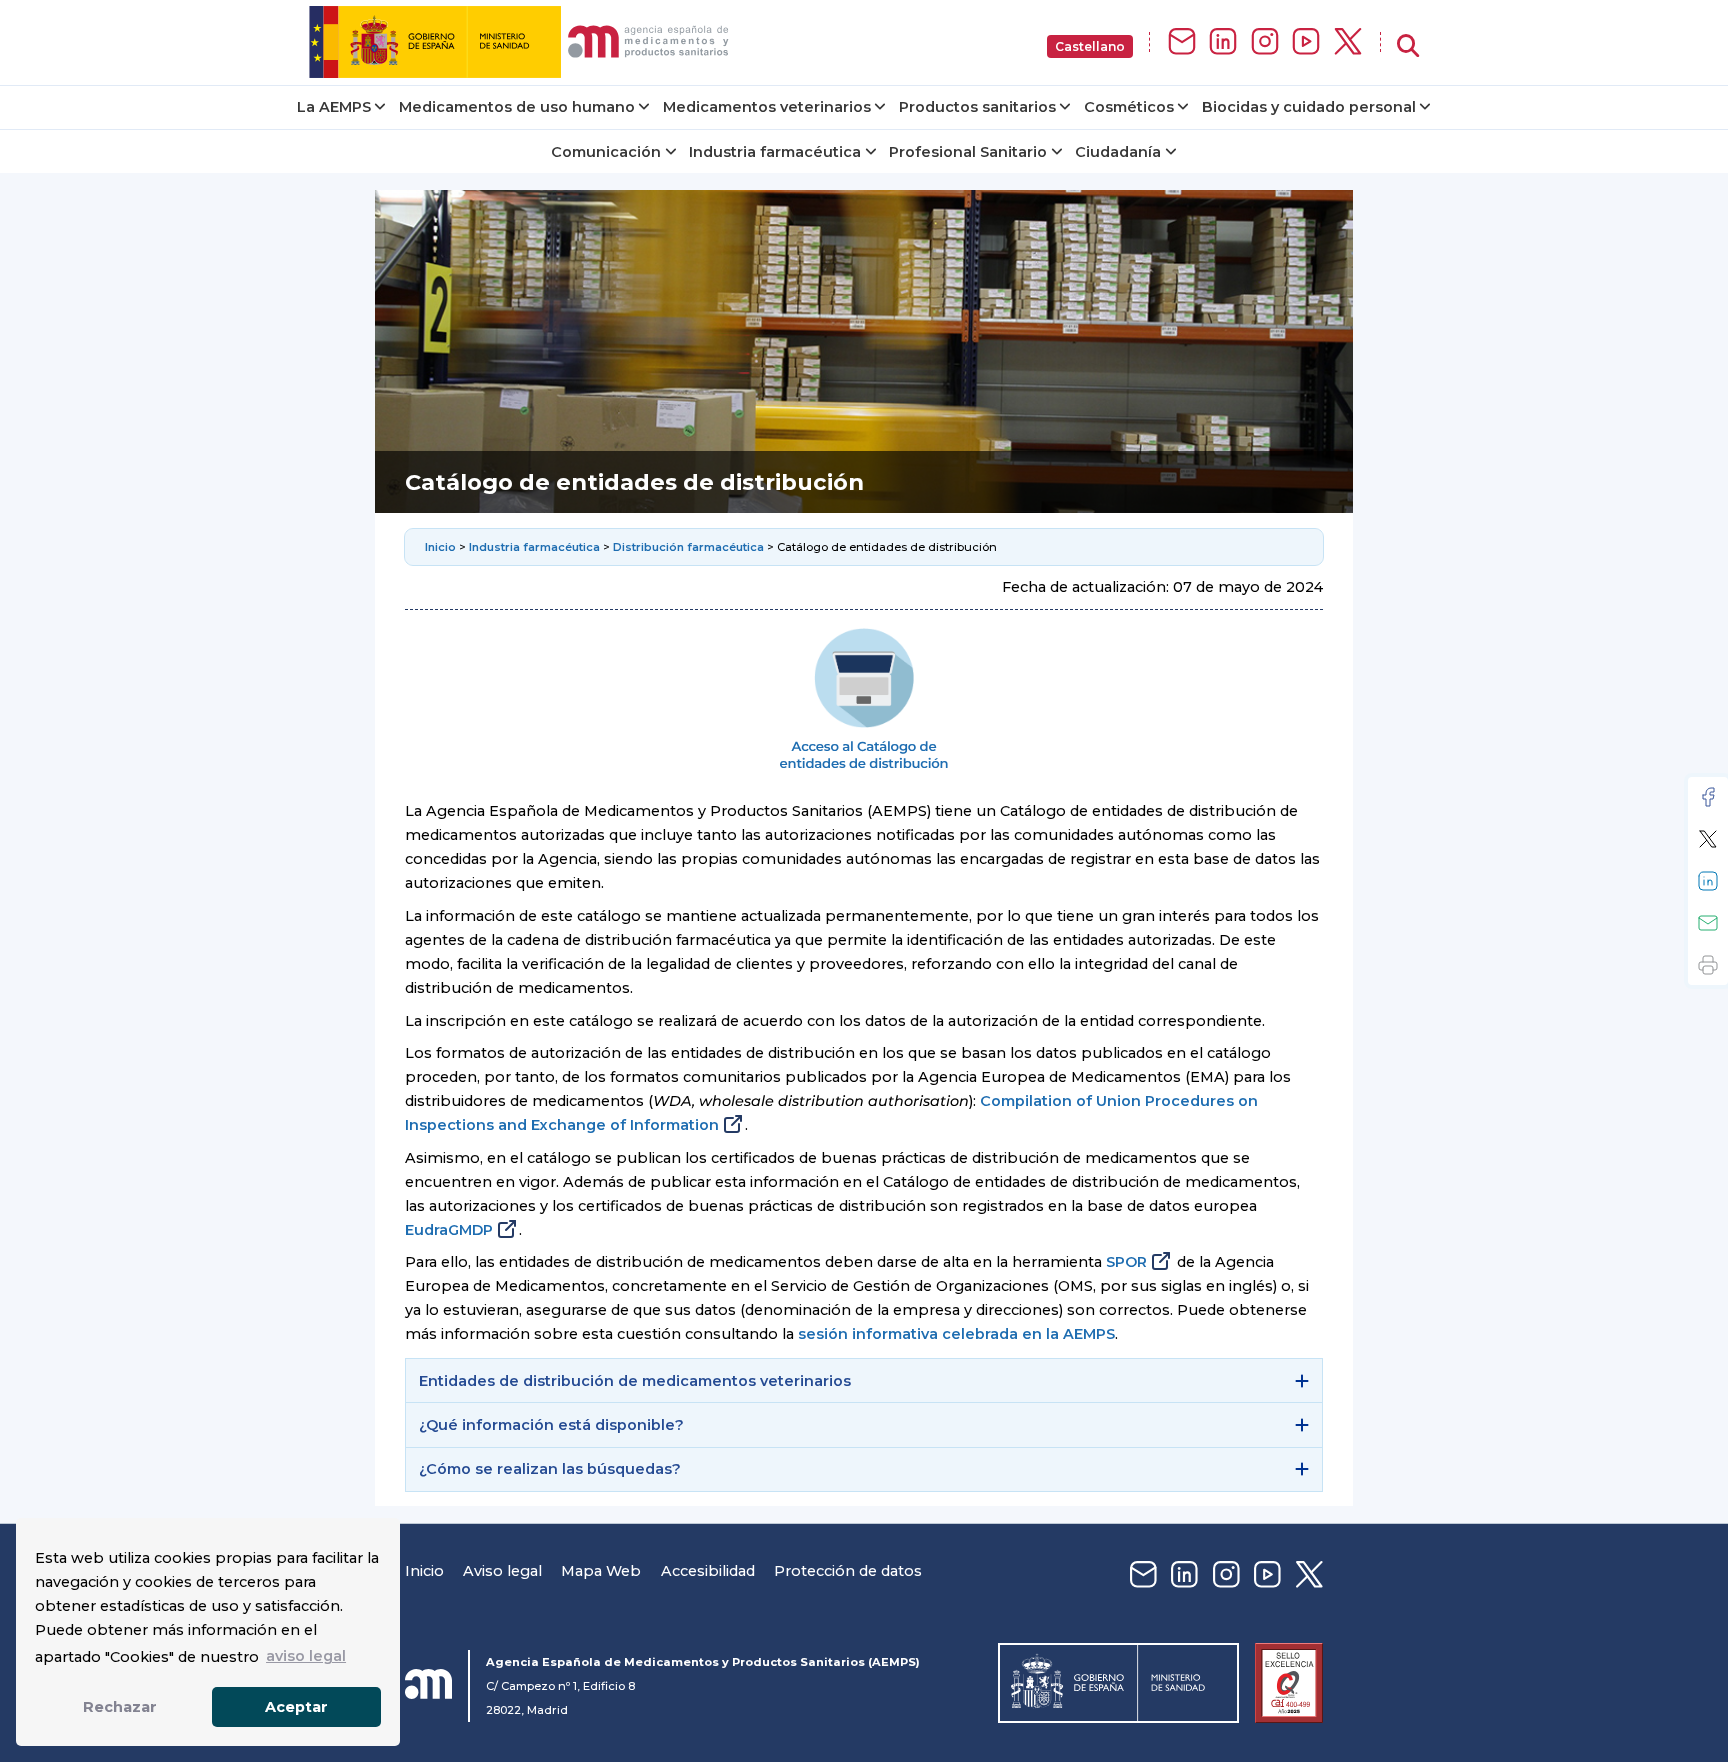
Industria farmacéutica (775, 152)
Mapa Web (601, 1571)
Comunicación (606, 152)
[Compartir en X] (1708, 839)
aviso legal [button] (306, 1656)
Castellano (1090, 46)
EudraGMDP (449, 1230)
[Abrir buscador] (1408, 46)
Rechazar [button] (120, 1707)
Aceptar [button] (296, 1707)
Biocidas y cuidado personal (1309, 107)
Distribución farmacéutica (688, 547)
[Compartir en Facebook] (1708, 797)
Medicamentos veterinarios (767, 107)
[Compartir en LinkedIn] (1708, 881)
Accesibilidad (708, 1571)
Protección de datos (848, 1571)
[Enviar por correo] (1708, 923)
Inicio (442, 547)
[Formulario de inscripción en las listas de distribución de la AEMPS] (1182, 42)
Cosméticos (1129, 107)
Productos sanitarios (977, 107)
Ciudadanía (1118, 152)
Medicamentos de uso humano (517, 107)
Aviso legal (502, 1571)
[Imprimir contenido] (1708, 965)
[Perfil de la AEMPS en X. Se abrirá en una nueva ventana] (1348, 42)
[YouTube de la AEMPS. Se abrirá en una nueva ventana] (1306, 42)
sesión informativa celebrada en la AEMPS (956, 1334)
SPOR (1126, 1262)
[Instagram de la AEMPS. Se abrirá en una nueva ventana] (1265, 42)
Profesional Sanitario (968, 152)
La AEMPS (334, 107)
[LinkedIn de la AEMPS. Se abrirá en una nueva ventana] (1223, 42)
